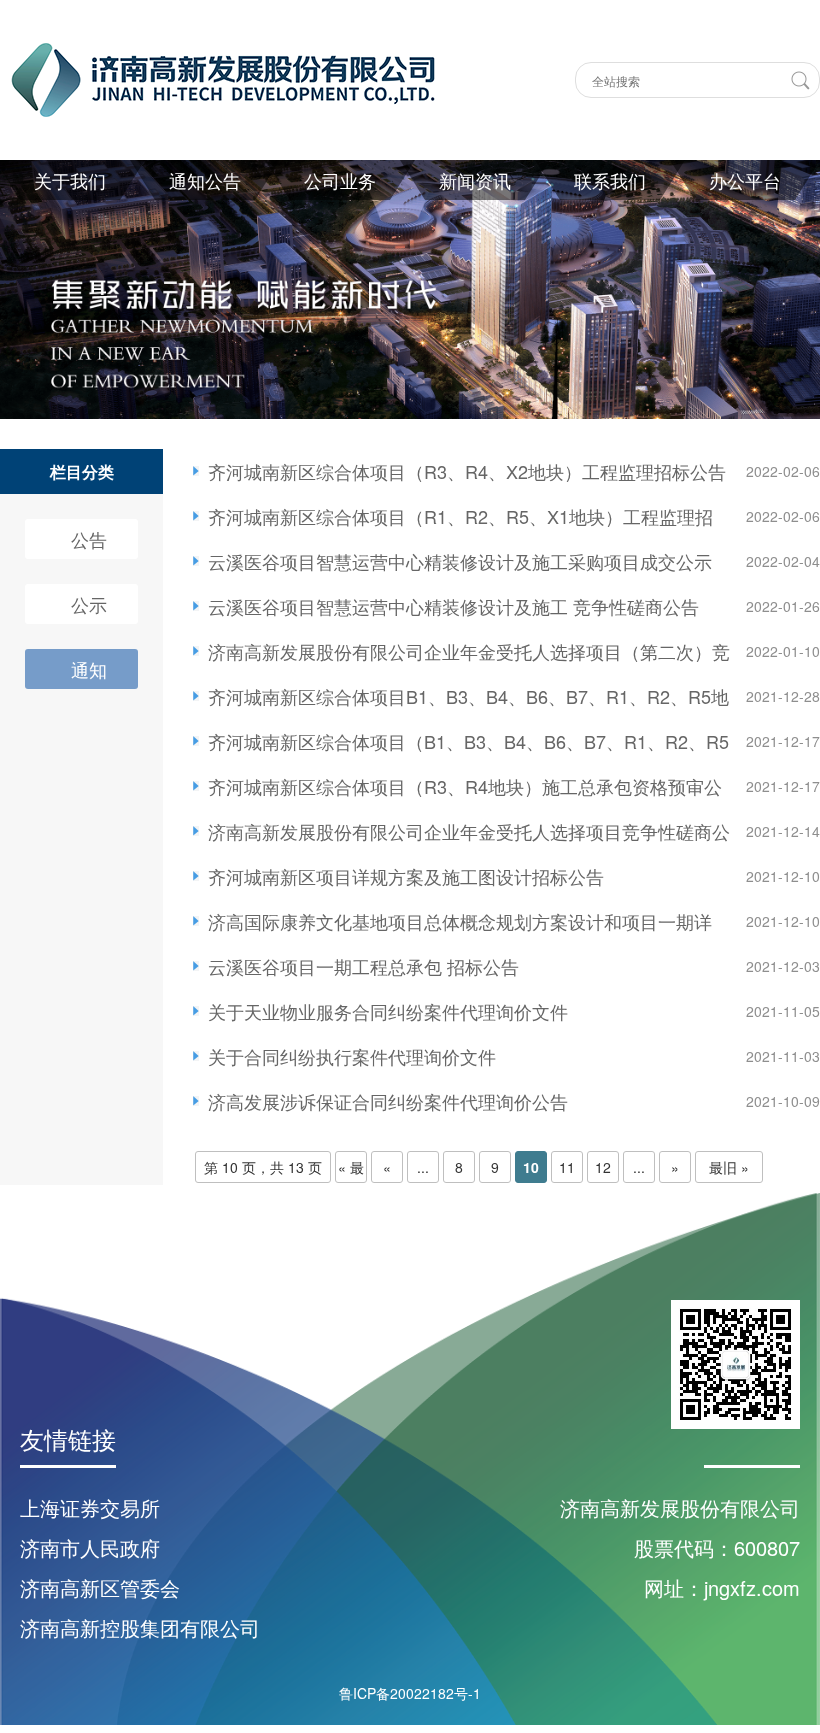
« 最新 (351, 1170)
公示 (89, 604)
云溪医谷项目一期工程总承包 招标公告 (363, 966)
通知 (89, 669)
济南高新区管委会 (100, 1587)
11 (567, 1167)
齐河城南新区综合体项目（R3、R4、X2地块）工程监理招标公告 (467, 471)
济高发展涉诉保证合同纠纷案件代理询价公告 (388, 1101)
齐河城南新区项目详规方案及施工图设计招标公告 (406, 876)
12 (603, 1167)
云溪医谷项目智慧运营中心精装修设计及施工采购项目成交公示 (460, 561)
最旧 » (729, 1167)
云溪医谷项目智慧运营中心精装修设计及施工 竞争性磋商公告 (453, 606)
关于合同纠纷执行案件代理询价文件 (352, 1056)
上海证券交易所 (90, 1507)
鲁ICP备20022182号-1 (410, 1693)
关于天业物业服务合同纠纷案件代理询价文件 (388, 1011)
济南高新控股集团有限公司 (140, 1627)
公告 (89, 539)
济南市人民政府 (90, 1547)
